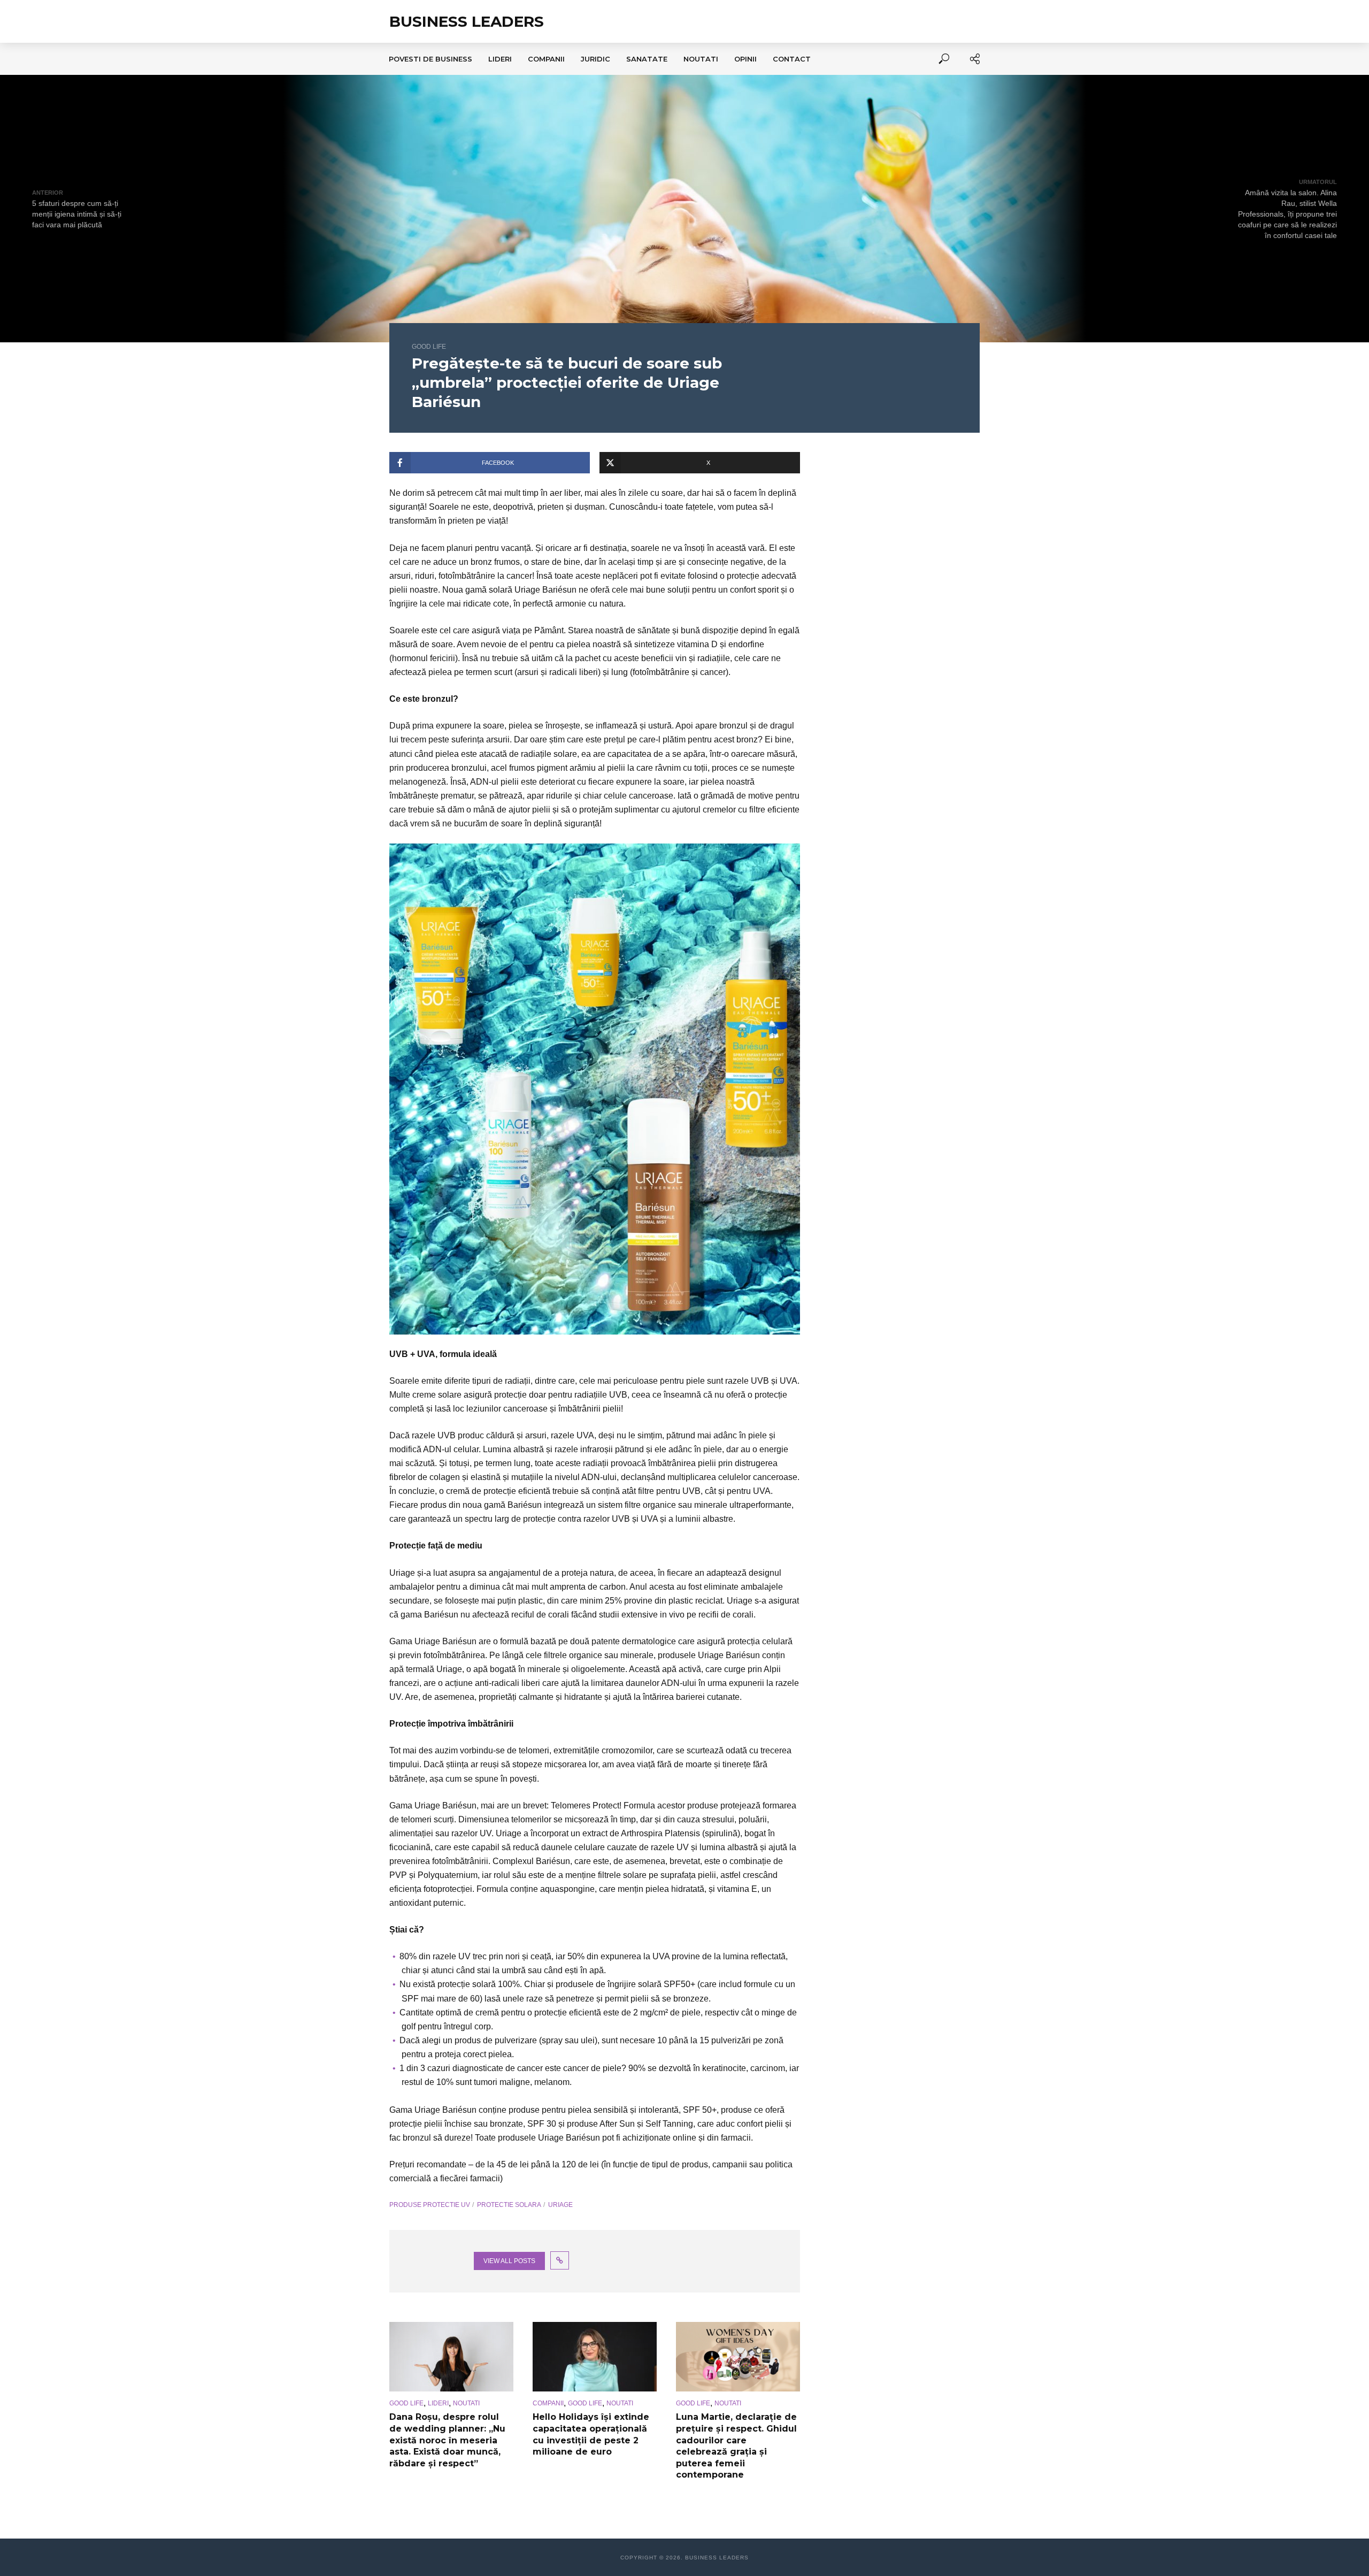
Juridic (595, 59)
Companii (546, 59)
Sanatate (647, 59)
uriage (560, 2205)
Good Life (429, 347)
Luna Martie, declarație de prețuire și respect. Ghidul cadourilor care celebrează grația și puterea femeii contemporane (736, 2446)
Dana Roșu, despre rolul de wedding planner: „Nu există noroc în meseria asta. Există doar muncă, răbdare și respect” (447, 2440)
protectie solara (509, 2205)
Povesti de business (430, 59)
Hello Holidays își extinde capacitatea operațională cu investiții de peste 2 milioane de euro (591, 2434)
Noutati (701, 59)
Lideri (500, 59)
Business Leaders (467, 21)
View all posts (509, 2261)
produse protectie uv (430, 2205)
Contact (792, 59)
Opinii (745, 59)
